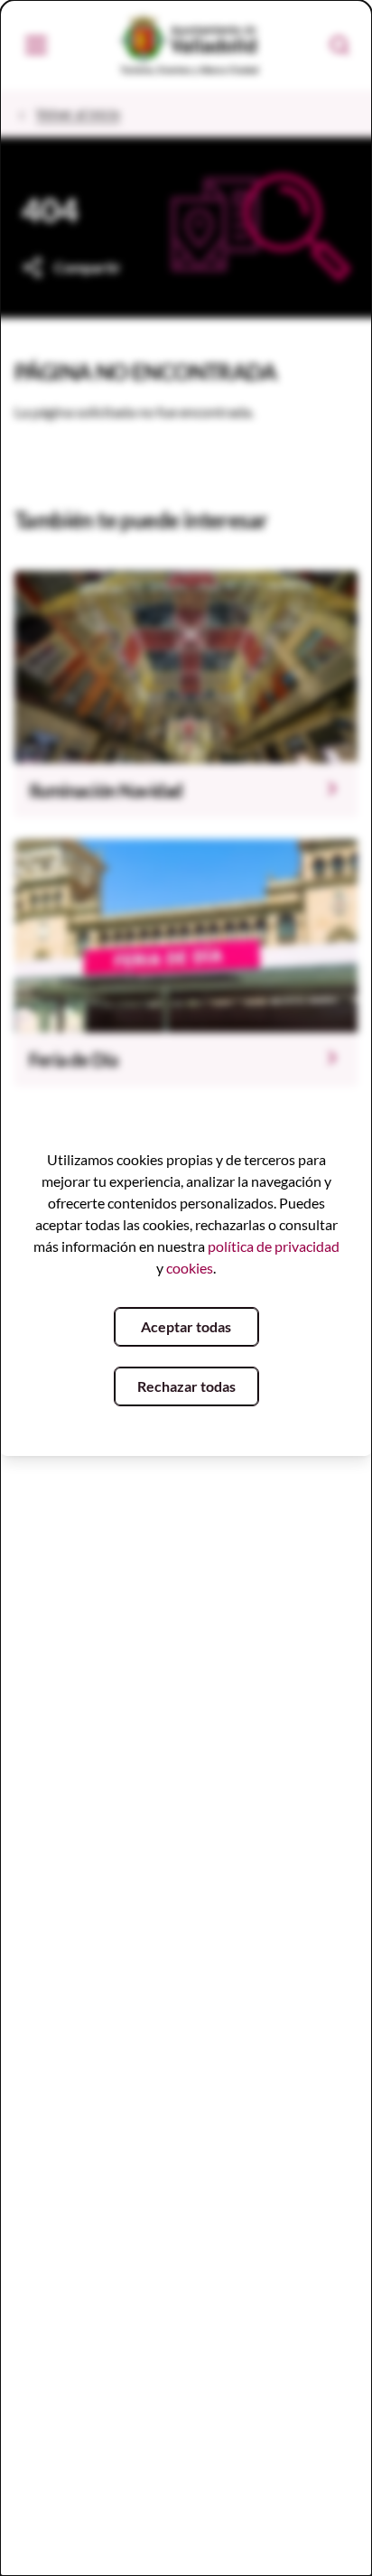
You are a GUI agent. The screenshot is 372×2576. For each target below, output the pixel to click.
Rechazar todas (186, 1386)
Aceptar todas (186, 1326)
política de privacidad (274, 1246)
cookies (190, 1268)
